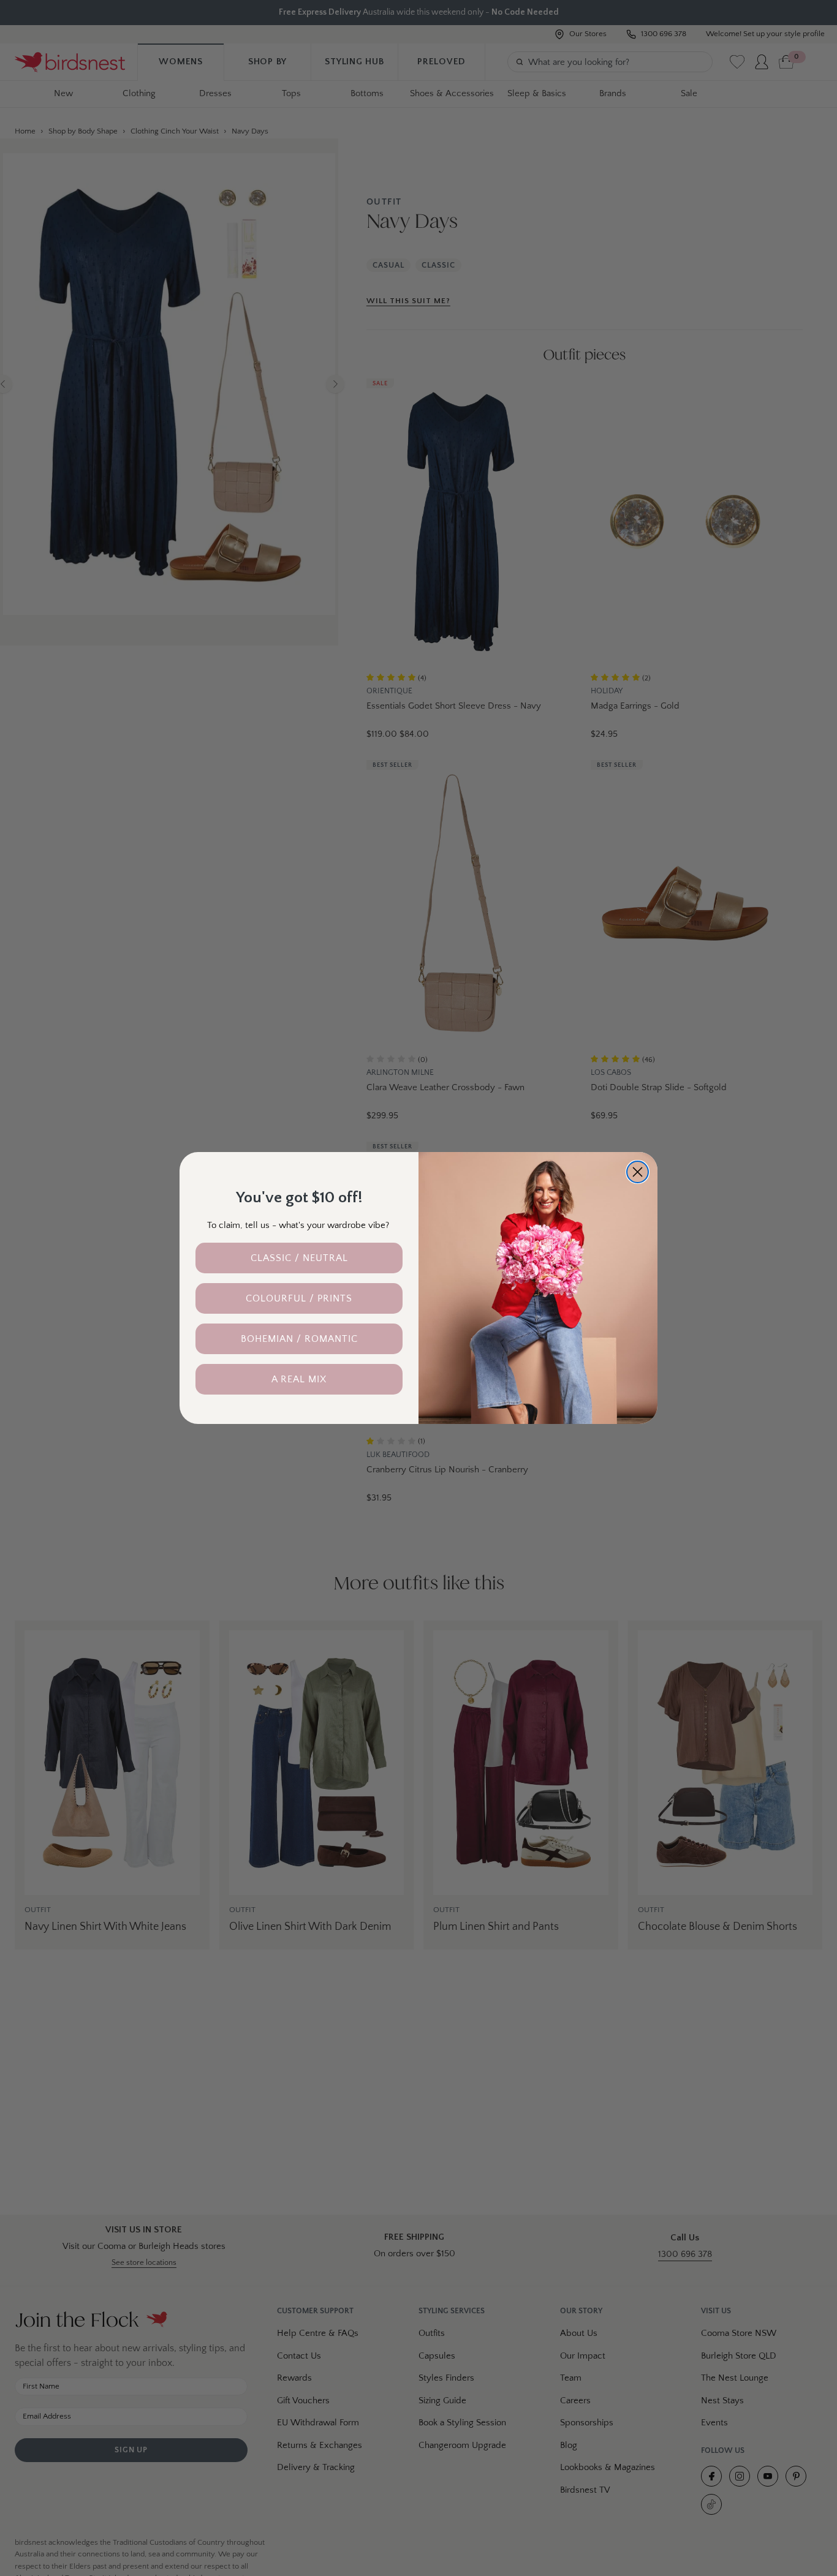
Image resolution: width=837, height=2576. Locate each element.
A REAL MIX (299, 1379)
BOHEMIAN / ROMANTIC (299, 1339)
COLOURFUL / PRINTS (299, 1298)
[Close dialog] (638, 1172)
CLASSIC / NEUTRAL (299, 1258)
